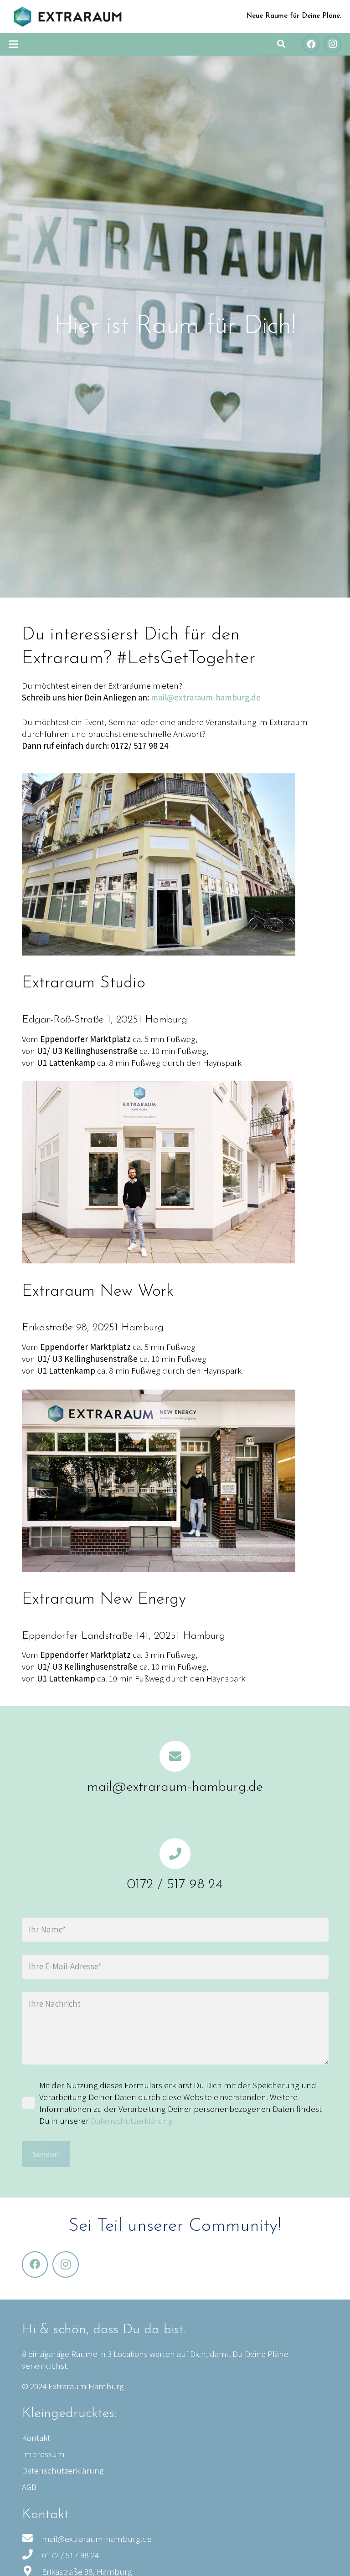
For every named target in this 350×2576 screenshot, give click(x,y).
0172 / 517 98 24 (175, 1885)
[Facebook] (311, 44)
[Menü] (13, 44)
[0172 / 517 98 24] (175, 1854)
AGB (29, 2487)
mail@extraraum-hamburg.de (206, 697)
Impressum (43, 2454)
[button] (281, 44)
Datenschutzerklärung (132, 2121)
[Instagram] (333, 44)
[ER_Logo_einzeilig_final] (68, 17)
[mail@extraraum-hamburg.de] (175, 1756)
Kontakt (36, 2438)
